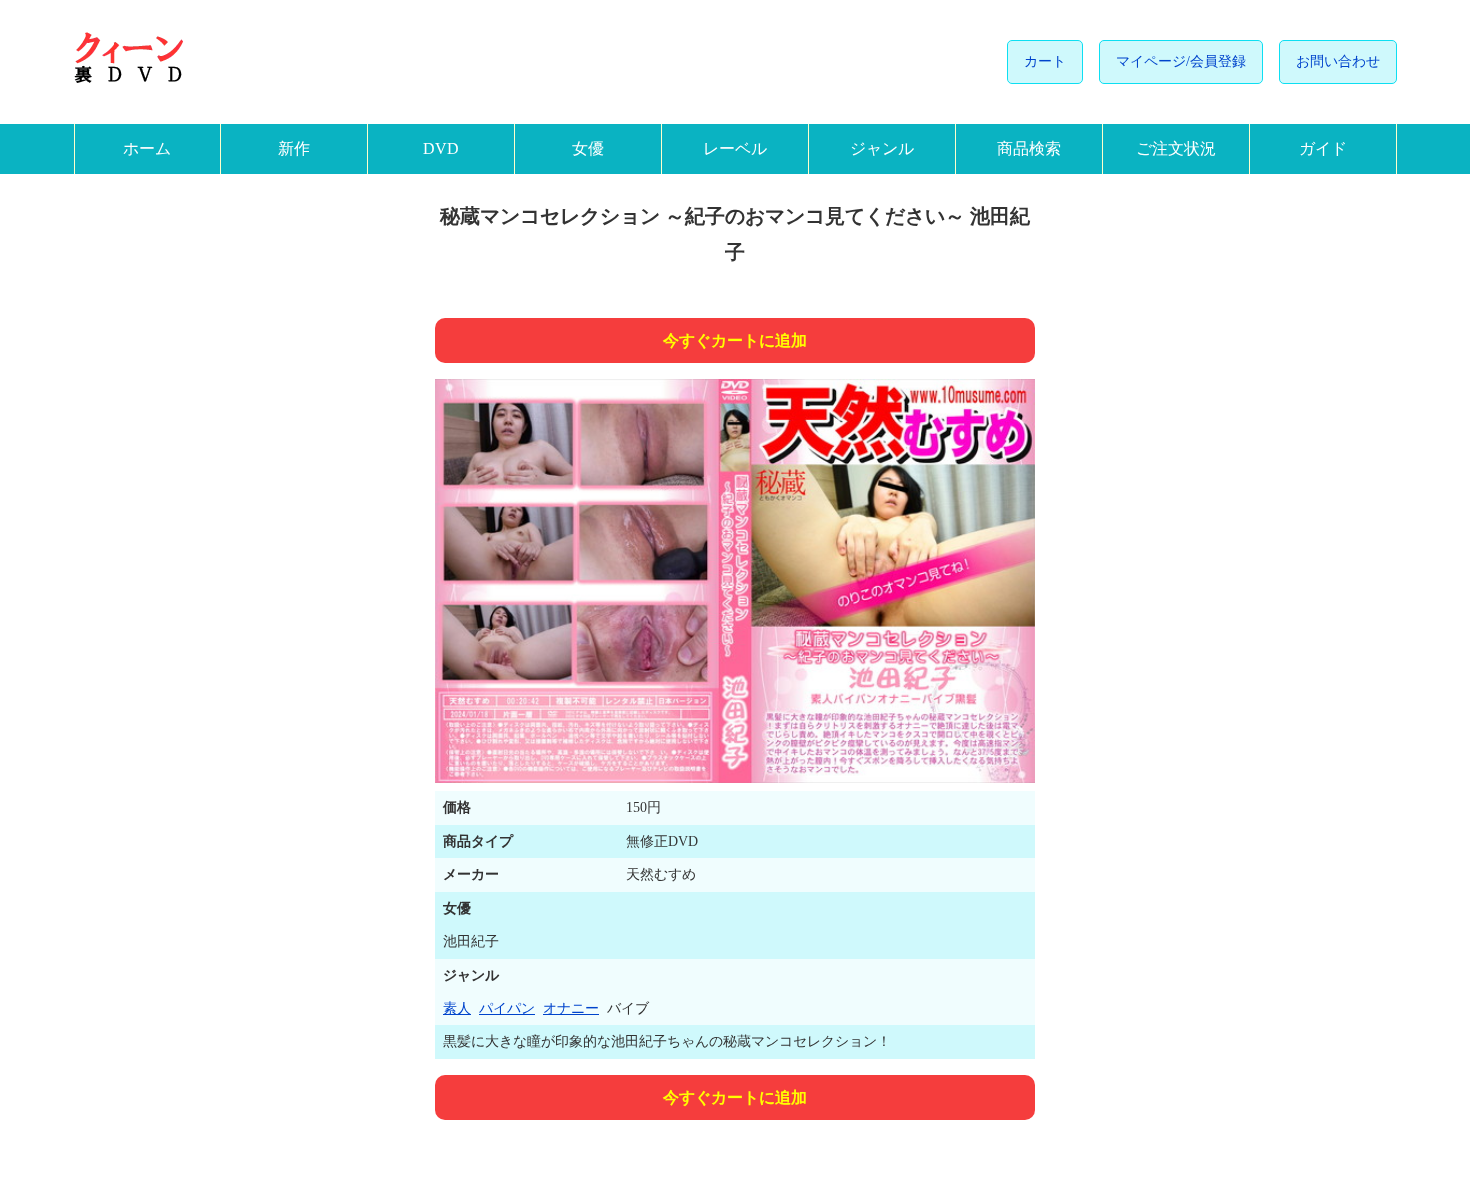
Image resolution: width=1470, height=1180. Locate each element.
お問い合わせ (1338, 61)
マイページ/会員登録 (1181, 61)
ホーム (147, 148)
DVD (441, 148)
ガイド (1323, 148)
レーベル (735, 148)
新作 (294, 148)
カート (1045, 61)
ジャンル (882, 148)
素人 (457, 1008)
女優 (588, 148)
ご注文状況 (1176, 148)
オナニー (571, 1008)
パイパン (507, 1008)
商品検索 (1029, 148)
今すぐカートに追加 (735, 340)
